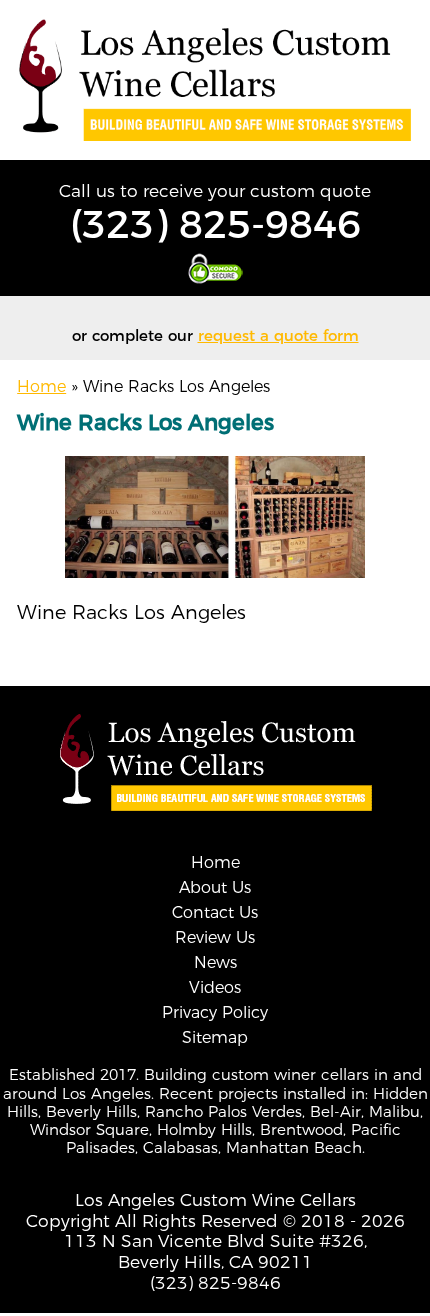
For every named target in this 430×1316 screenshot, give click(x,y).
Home (41, 386)
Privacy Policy (215, 1012)
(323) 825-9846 (215, 224)
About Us (215, 887)
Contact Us (215, 912)
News (215, 962)
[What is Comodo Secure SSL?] (215, 268)
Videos (215, 987)
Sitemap (215, 1037)
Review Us (215, 937)
